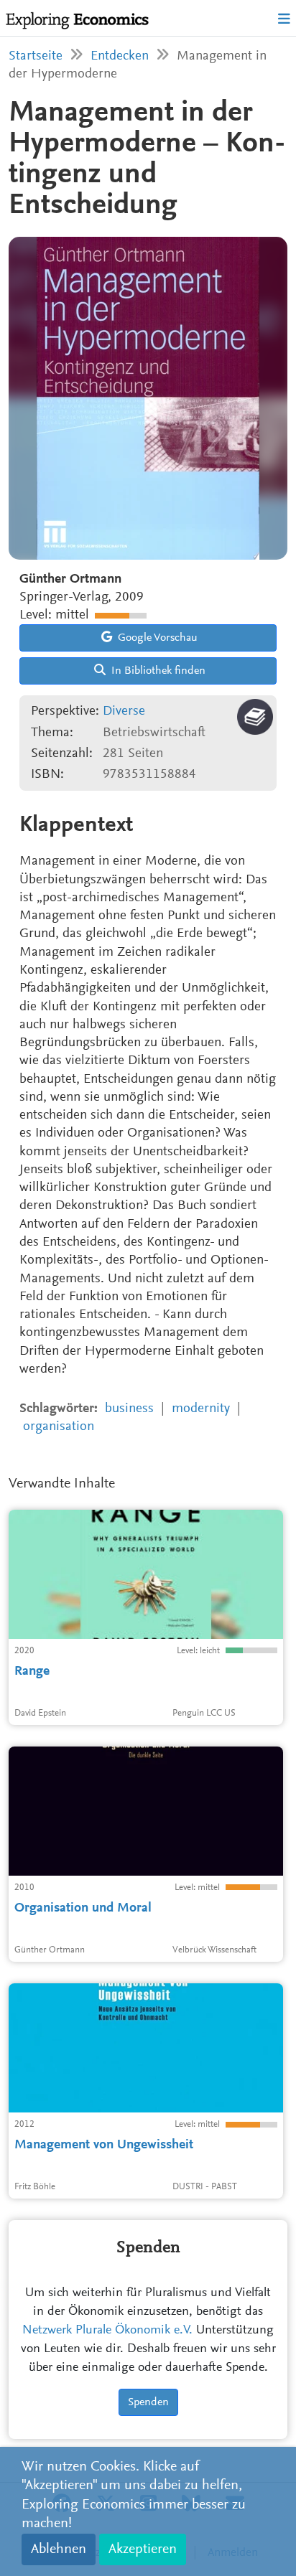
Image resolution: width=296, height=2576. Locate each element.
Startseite (36, 56)
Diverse (124, 711)
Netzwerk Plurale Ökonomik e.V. (107, 2331)
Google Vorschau (156, 638)
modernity (201, 1409)
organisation (59, 1427)
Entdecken (120, 56)
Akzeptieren (143, 2549)
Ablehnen (59, 2549)
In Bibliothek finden (157, 671)
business (129, 1409)
